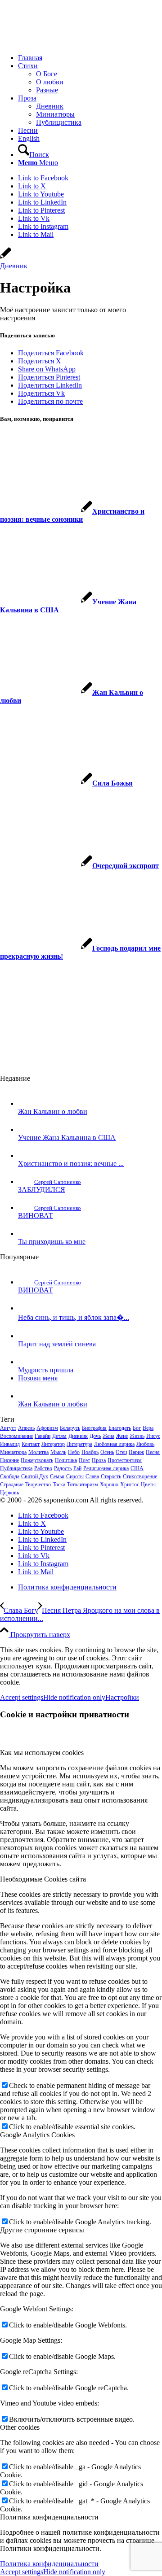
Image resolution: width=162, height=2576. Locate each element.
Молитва (38, 1452)
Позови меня (38, 1378)
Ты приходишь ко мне (52, 1242)
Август (8, 1428)
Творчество (38, 1484)
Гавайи (43, 1436)
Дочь (95, 1436)
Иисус (153, 1436)
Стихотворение (140, 1476)
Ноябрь (90, 1452)
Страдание (12, 1484)
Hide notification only (74, 1697)
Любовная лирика (114, 1444)
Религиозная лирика (106, 1468)
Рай (77, 1468)
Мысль (58, 1452)
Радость (63, 1468)
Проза (99, 1460)
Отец (121, 1452)
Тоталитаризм (83, 1484)
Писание (9, 1460)
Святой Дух (35, 1476)
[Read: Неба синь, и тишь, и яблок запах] (26, 1308)
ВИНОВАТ (36, 1216)
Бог (137, 1428)
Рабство (43, 1468)
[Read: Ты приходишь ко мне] (26, 1233)
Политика (66, 1460)
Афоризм (47, 1428)
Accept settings (22, 1697)
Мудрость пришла (46, 1370)
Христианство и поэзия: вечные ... (71, 1164)
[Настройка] (6, 258)
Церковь (9, 1493)
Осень (107, 1452)
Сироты (75, 1476)
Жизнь (137, 1436)
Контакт (31, 1444)
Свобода (10, 1476)
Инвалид (10, 1444)
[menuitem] (90, 58)
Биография (94, 1428)
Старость (111, 1476)
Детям (59, 1436)
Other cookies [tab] (20, 2427)
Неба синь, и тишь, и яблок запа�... (74, 1317)
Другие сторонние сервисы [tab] (42, 2230)
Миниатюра (13, 1452)
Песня (153, 1452)
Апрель (26, 1428)
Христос (130, 1484)
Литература (79, 1444)
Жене (122, 1436)
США (137, 1468)
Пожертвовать (37, 1460)
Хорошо (109, 1484)
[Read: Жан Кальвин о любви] (26, 1103)
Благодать (120, 1428)
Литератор (53, 1444)
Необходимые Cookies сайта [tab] (43, 1879)
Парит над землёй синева (57, 1344)
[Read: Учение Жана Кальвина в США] (26, 1129)
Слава (92, 1476)
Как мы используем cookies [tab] (42, 1753)
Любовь (145, 1444)
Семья (57, 1476)
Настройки (122, 1697)
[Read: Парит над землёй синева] (26, 1336)
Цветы (148, 1484)
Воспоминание (16, 1436)
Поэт (84, 1460)
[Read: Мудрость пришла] (26, 1362)
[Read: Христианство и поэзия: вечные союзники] (26, 1155)
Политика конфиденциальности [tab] (49, 2517)
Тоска (59, 1484)
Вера (148, 1428)
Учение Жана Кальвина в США (67, 1137)
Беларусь (70, 1428)
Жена (108, 1436)
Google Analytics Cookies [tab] (37, 2135)
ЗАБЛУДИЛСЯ (42, 1190)
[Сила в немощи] (67, 42)
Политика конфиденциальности (49, 2564)
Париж (136, 1452)
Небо (74, 1452)
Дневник (14, 266)
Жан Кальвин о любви (53, 1111)
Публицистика (16, 1468)
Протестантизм (125, 1460)
